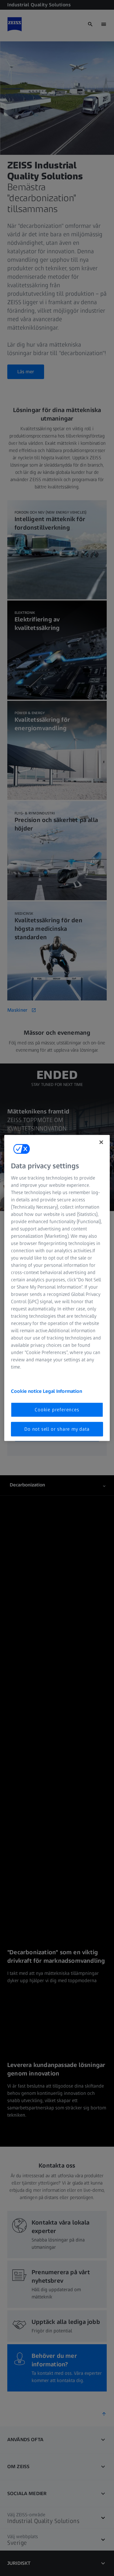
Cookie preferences (57, 1409)
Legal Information (62, 1391)
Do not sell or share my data (57, 1429)
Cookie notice (27, 1391)
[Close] (101, 1142)
